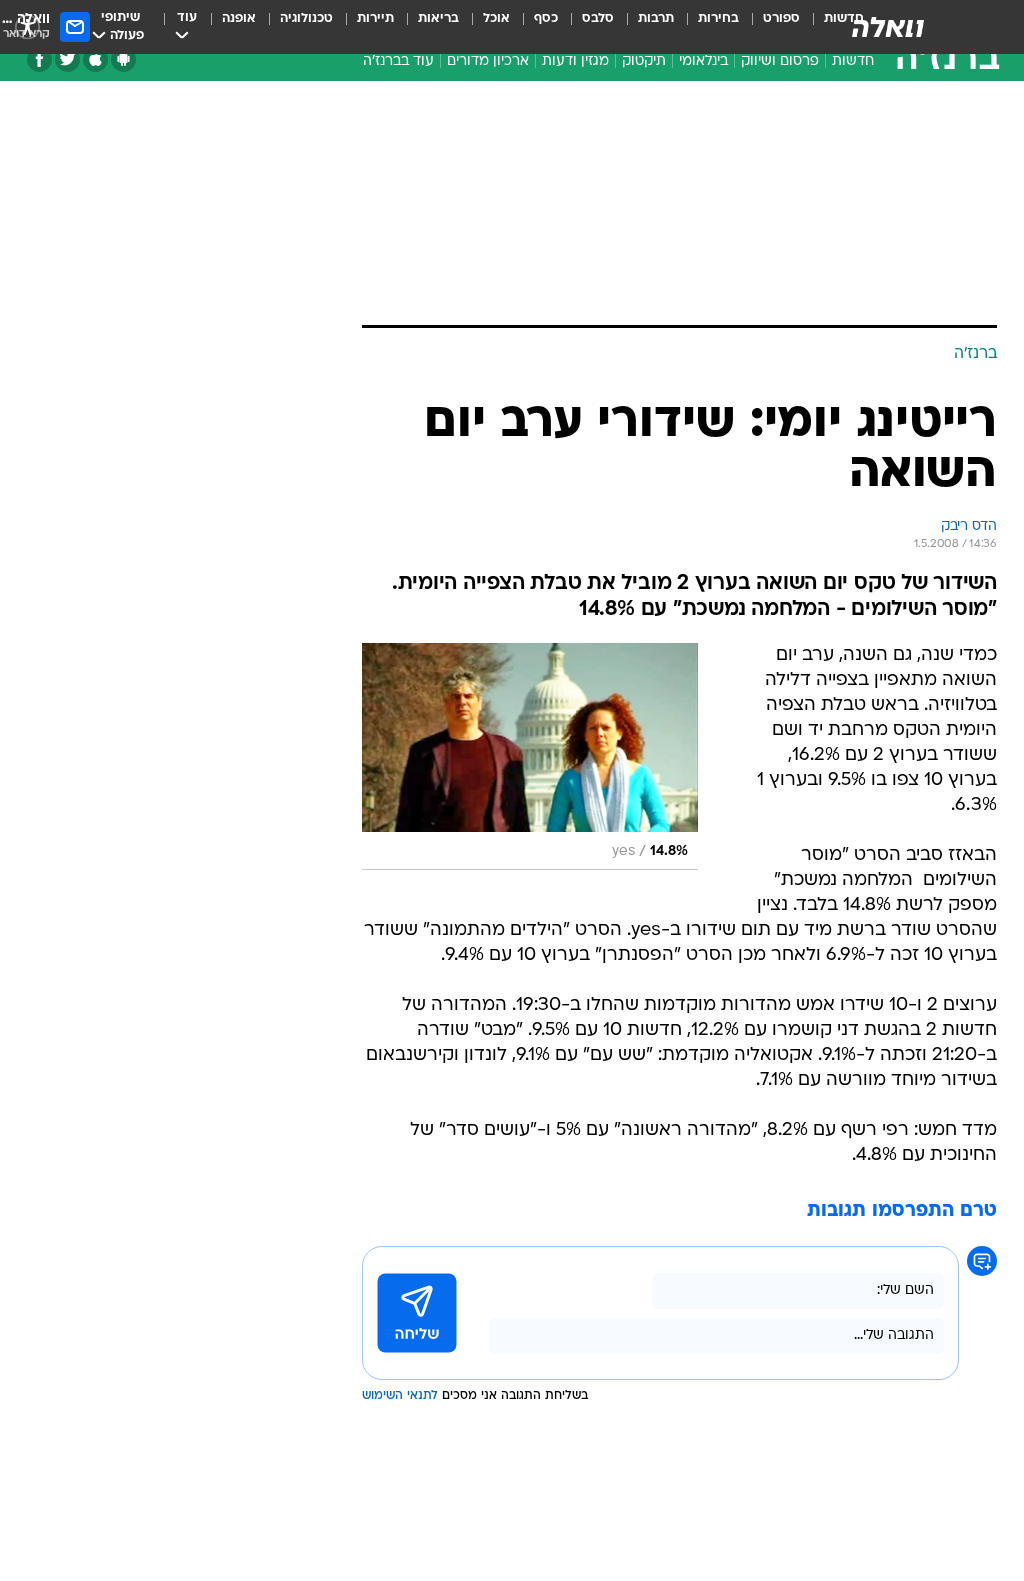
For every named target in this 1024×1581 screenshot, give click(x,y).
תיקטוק (644, 61)
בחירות (718, 18)
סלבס (598, 18)
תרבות (656, 18)
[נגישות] (27, 26)
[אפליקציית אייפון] (95, 59)
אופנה (239, 18)
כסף (546, 18)
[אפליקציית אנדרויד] (123, 59)
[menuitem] (769, 27)
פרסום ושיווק (780, 61)
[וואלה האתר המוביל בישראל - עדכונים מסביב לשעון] (888, 27)
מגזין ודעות (575, 61)
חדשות (853, 61)
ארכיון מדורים (488, 61)
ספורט (781, 18)
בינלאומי (703, 61)
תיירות (375, 18)
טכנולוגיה (306, 18)
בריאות (438, 18)
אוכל (496, 18)
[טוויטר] (67, 59)
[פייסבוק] (39, 59)
